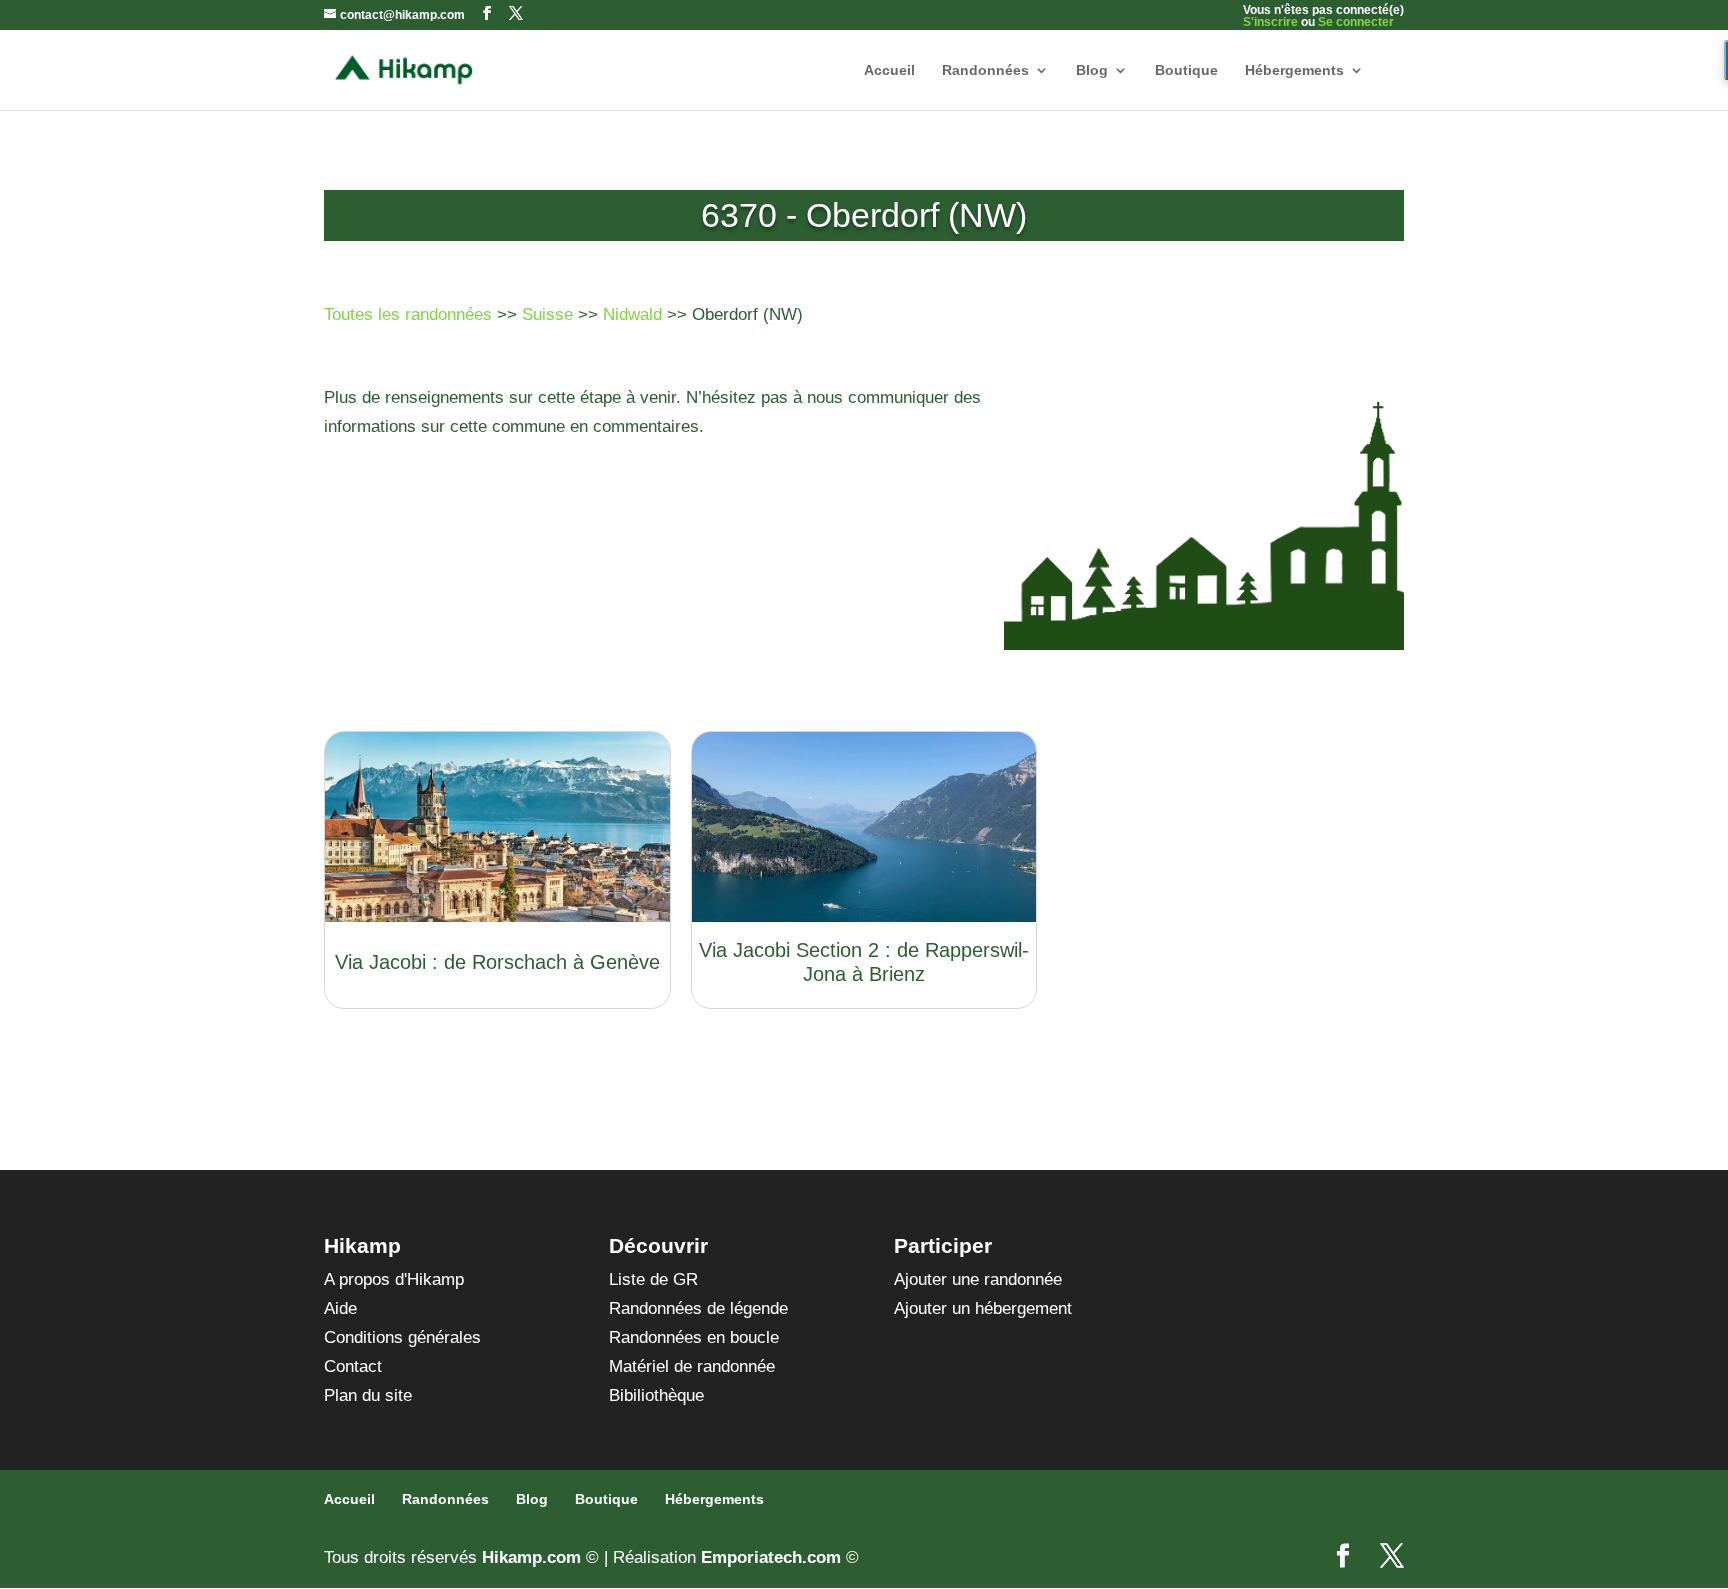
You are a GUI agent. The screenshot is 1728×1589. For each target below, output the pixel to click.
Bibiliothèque (656, 1395)
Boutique (1186, 70)
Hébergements (1294, 70)
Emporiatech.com (771, 1557)
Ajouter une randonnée (978, 1279)
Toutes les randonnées (408, 314)
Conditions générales (402, 1337)
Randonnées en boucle (694, 1337)
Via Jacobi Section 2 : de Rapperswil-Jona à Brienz (864, 962)
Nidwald (632, 314)
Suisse (547, 314)
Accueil (889, 70)
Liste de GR (653, 1279)
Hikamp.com (531, 1557)
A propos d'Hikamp (394, 1279)
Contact (353, 1366)
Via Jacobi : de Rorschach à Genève (497, 962)
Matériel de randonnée (692, 1366)
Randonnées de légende (698, 1308)
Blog (1092, 70)
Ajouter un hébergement (983, 1308)
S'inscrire (1270, 22)
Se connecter (1356, 22)
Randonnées (985, 70)
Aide (340, 1308)
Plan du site (368, 1395)
